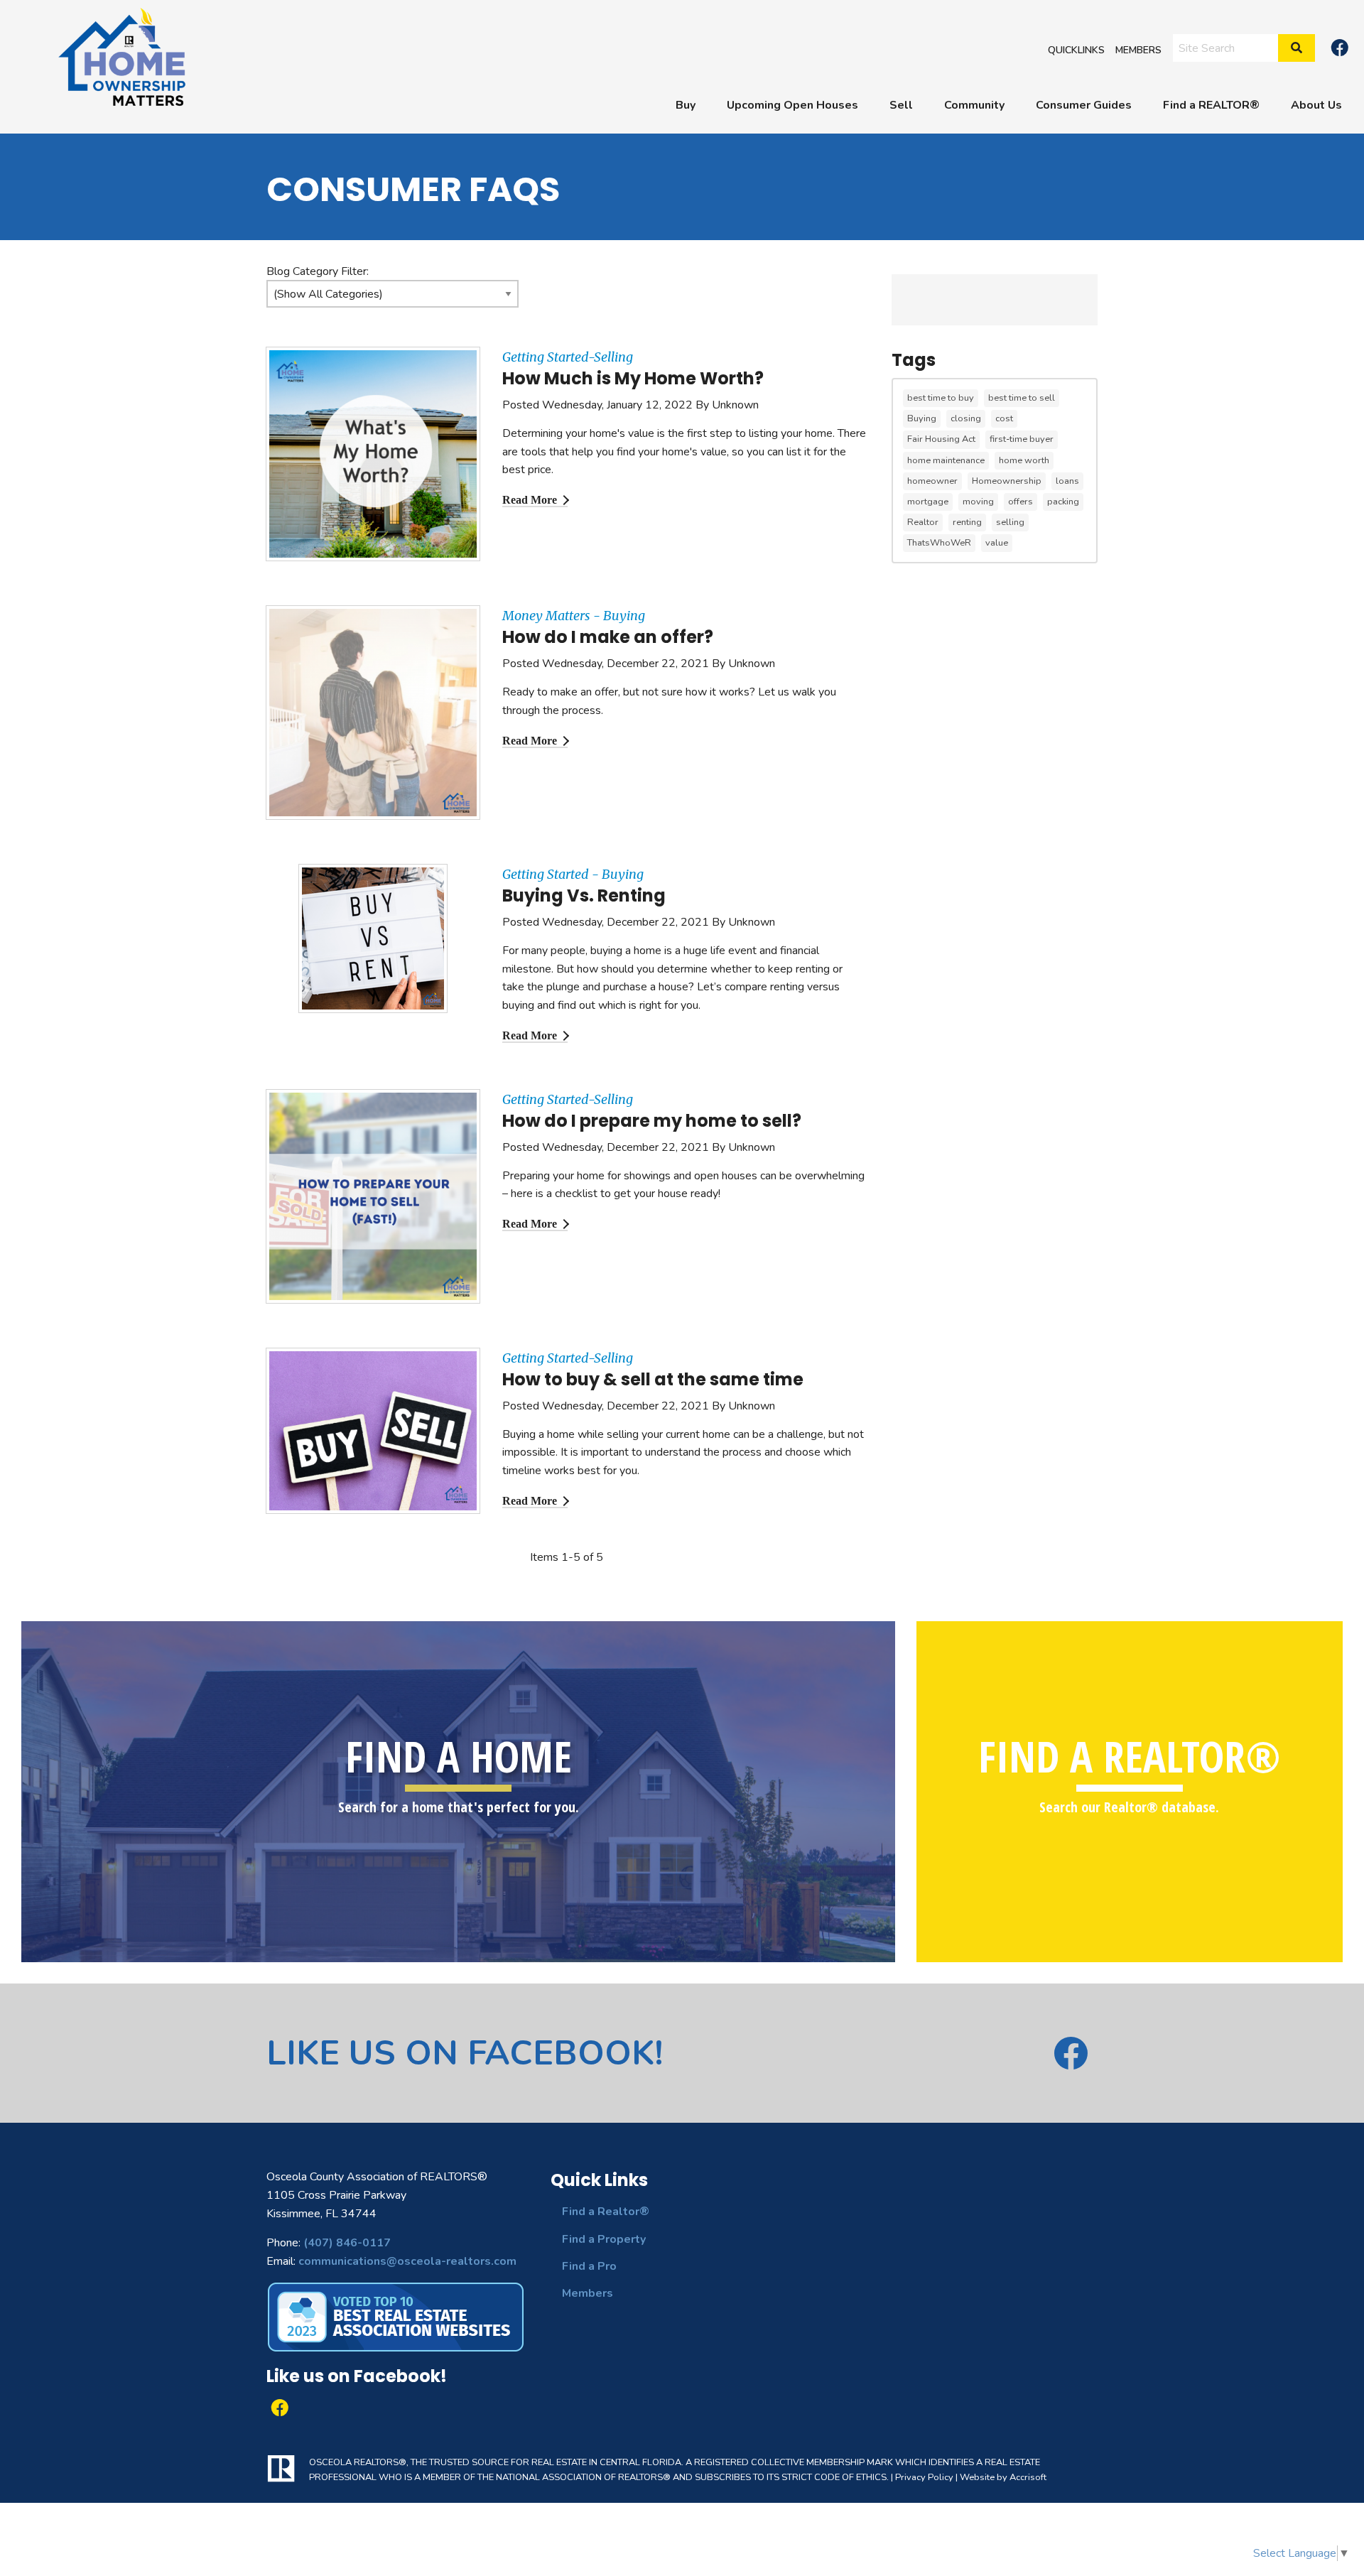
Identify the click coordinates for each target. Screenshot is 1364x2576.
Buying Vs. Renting (584, 895)
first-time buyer (1022, 439)
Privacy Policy (924, 2477)
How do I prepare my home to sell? (652, 1121)
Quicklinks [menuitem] (1076, 49)
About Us (1316, 105)
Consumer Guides (1084, 105)
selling (1010, 522)
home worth (1024, 460)
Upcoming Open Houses (792, 105)
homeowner (932, 481)
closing (966, 418)
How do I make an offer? (608, 637)
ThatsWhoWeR (939, 543)
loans (1067, 481)
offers (1021, 502)
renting (967, 522)
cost (1004, 418)
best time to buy (941, 398)
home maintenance (946, 460)
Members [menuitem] (1138, 49)
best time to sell (1022, 398)
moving (978, 502)
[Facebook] (1340, 48)
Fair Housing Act (941, 439)
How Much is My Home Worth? (633, 378)
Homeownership (1007, 481)
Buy (686, 105)
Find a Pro (589, 2266)
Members (588, 2293)
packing (1063, 502)
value (997, 543)
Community (974, 105)
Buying (922, 418)
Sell (901, 105)
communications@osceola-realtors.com (407, 2261)
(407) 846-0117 (347, 2243)
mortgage (928, 502)
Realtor (923, 522)
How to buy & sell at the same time (653, 1379)
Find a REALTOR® (1211, 105)
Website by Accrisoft (1003, 2477)
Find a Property (604, 2239)
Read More (530, 500)
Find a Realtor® (606, 2212)
